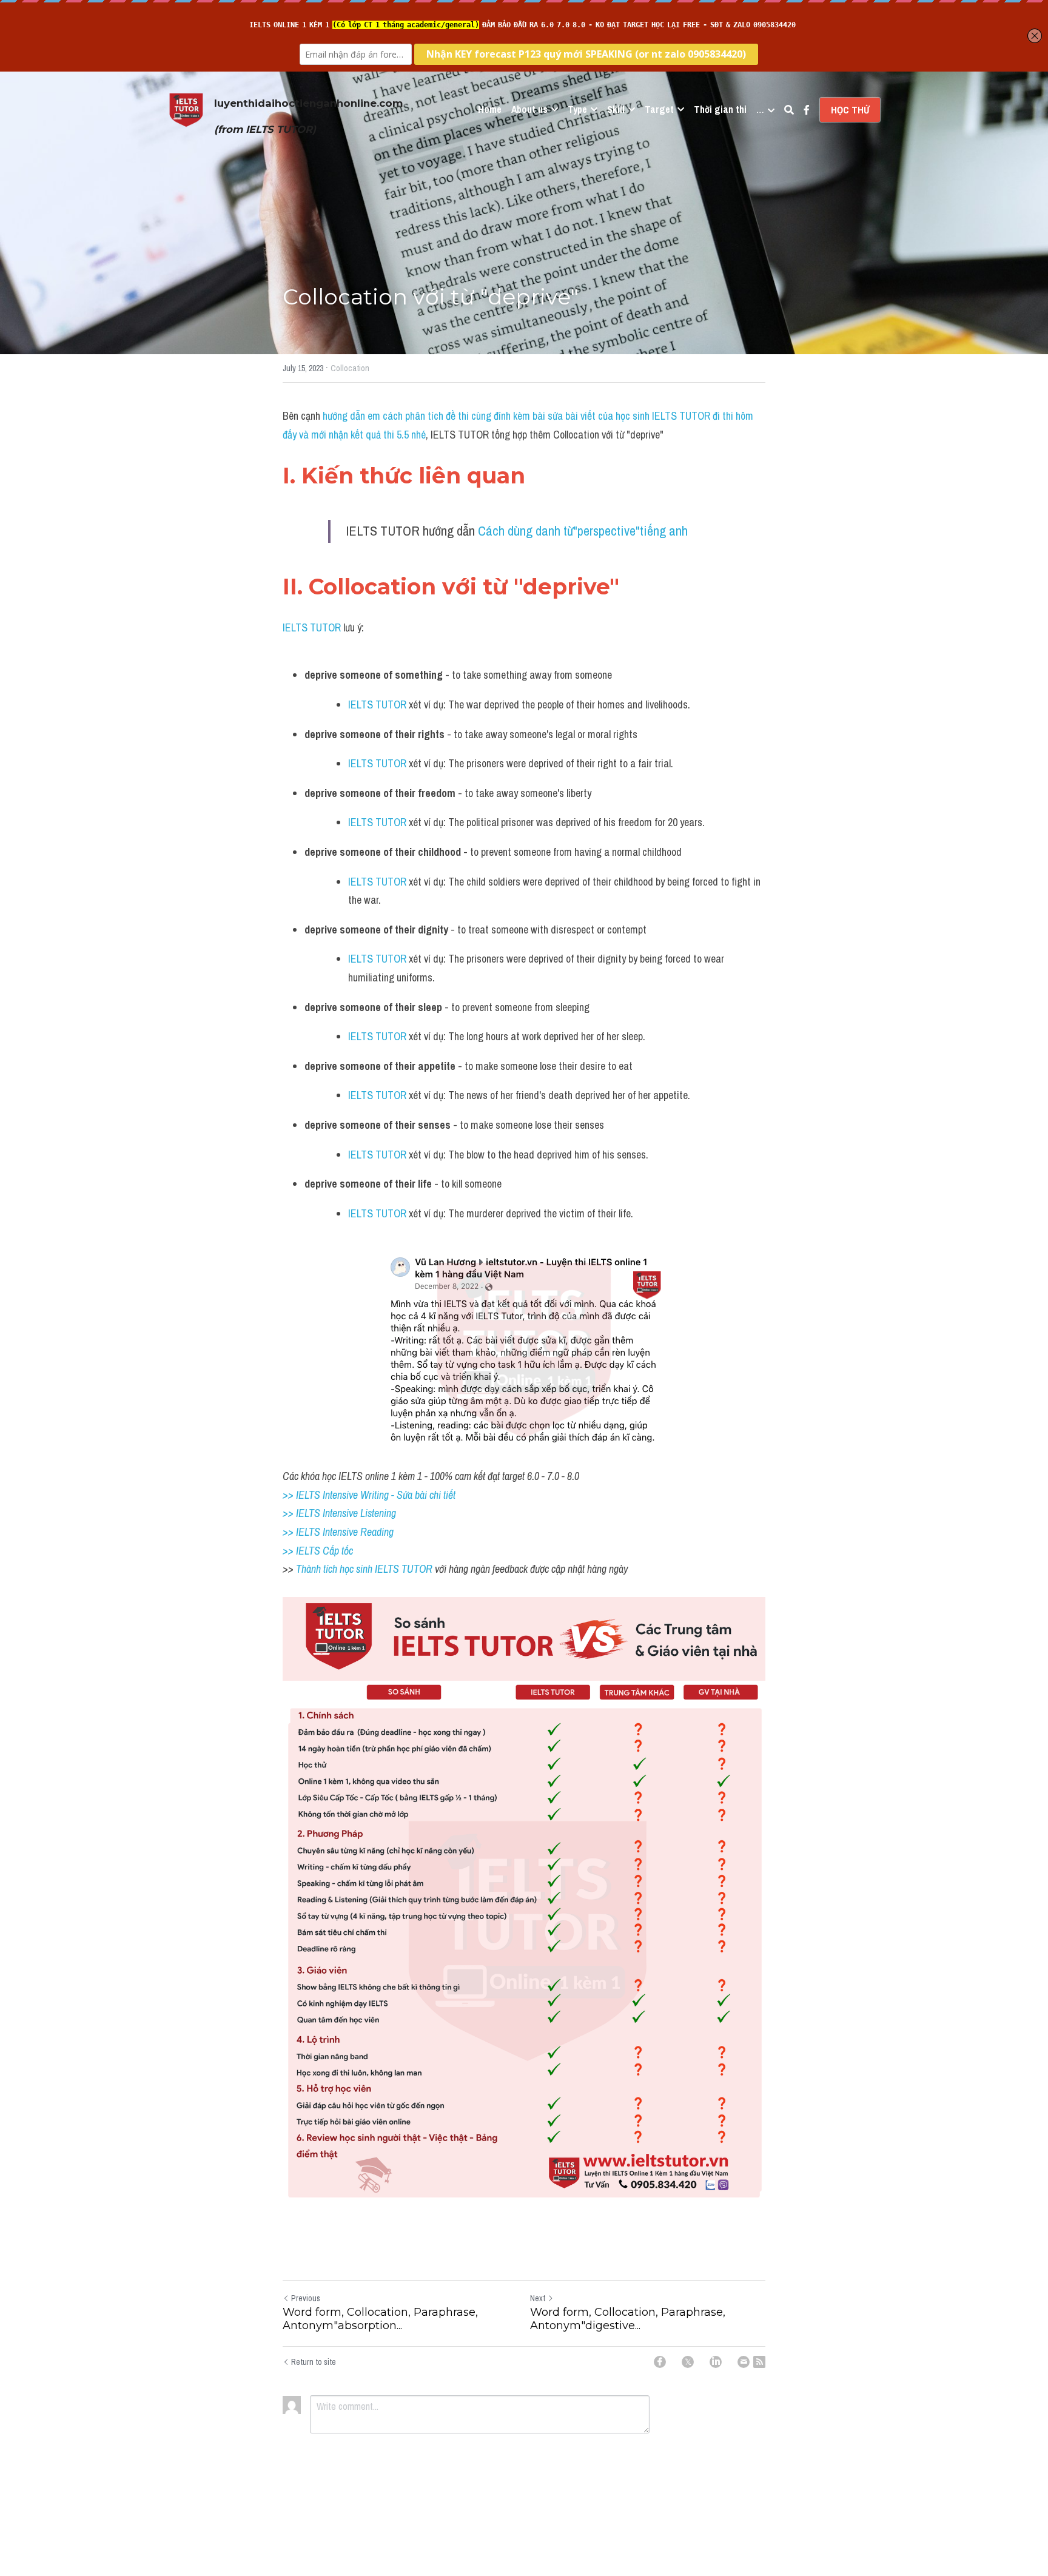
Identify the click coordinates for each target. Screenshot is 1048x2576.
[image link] (186, 109)
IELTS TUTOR (312, 627)
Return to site (314, 2362)
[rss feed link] (759, 2362)
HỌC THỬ (850, 110)
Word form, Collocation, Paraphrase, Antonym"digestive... (628, 2319)
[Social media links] (807, 110)
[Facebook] (660, 2362)
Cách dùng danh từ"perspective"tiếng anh (583, 531)
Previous (306, 2298)
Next (538, 2298)
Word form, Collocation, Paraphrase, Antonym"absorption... (380, 2319)
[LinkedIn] (716, 2362)
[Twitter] (688, 2362)
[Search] (789, 110)
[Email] (744, 2362)
